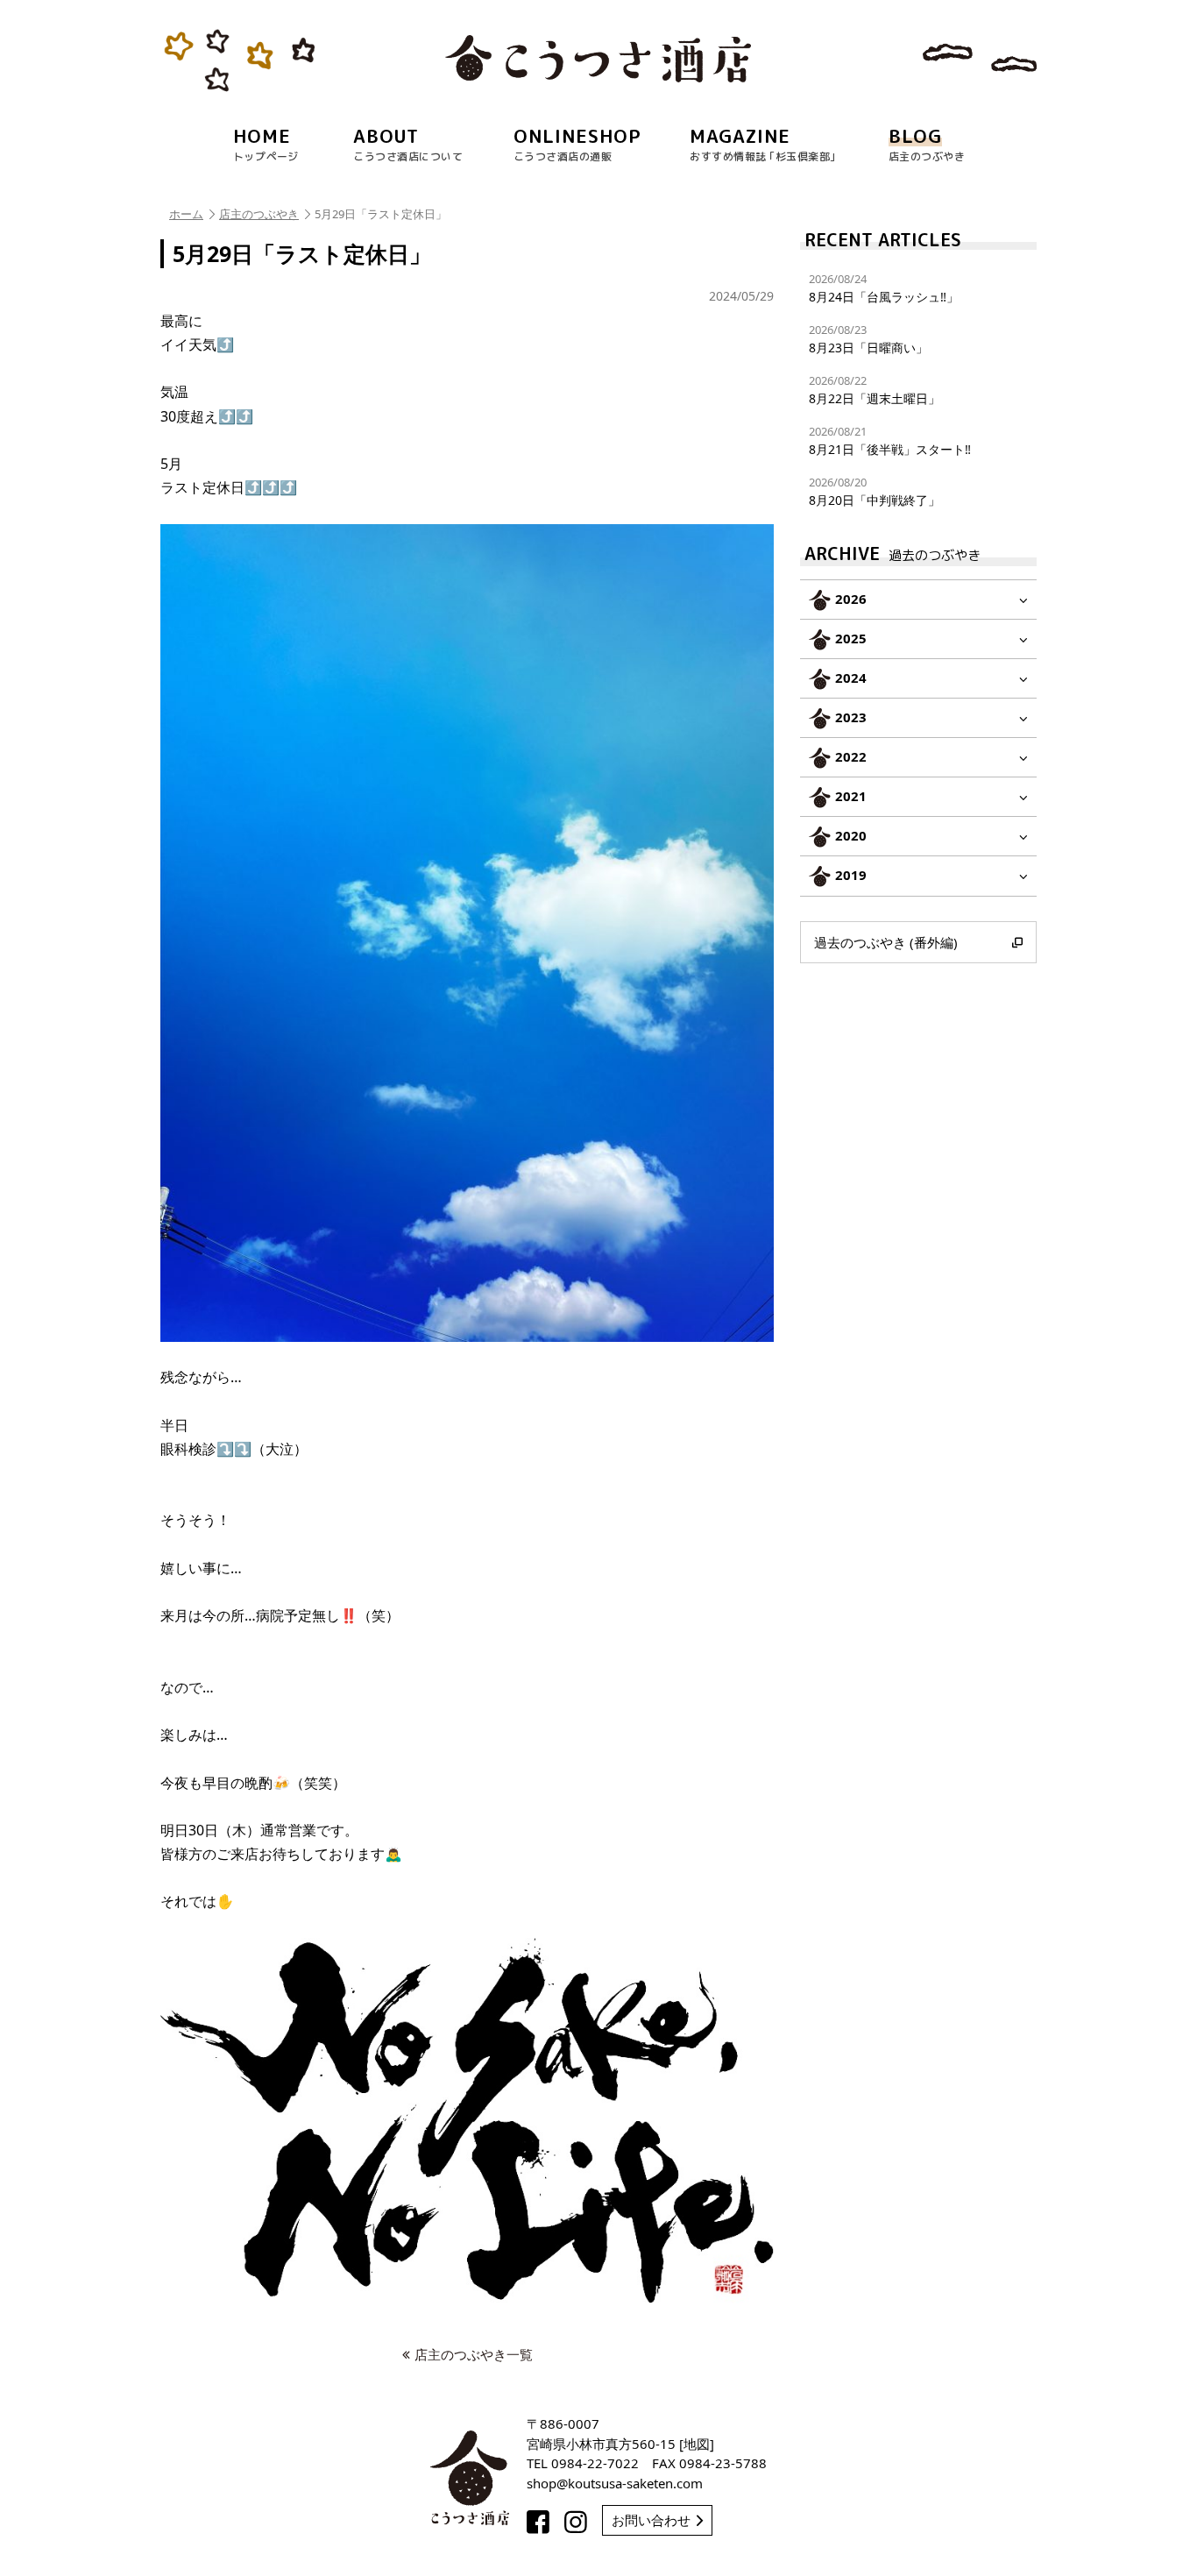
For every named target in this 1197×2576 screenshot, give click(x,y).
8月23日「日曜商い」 (868, 339)
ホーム (186, 214)
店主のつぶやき (259, 214)
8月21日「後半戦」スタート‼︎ (890, 440)
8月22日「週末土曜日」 (875, 390)
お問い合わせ (651, 2520)
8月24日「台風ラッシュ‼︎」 (884, 288)
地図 (697, 2444)
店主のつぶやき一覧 (474, 2354)
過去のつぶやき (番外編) (886, 942)
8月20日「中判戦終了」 (875, 491)
